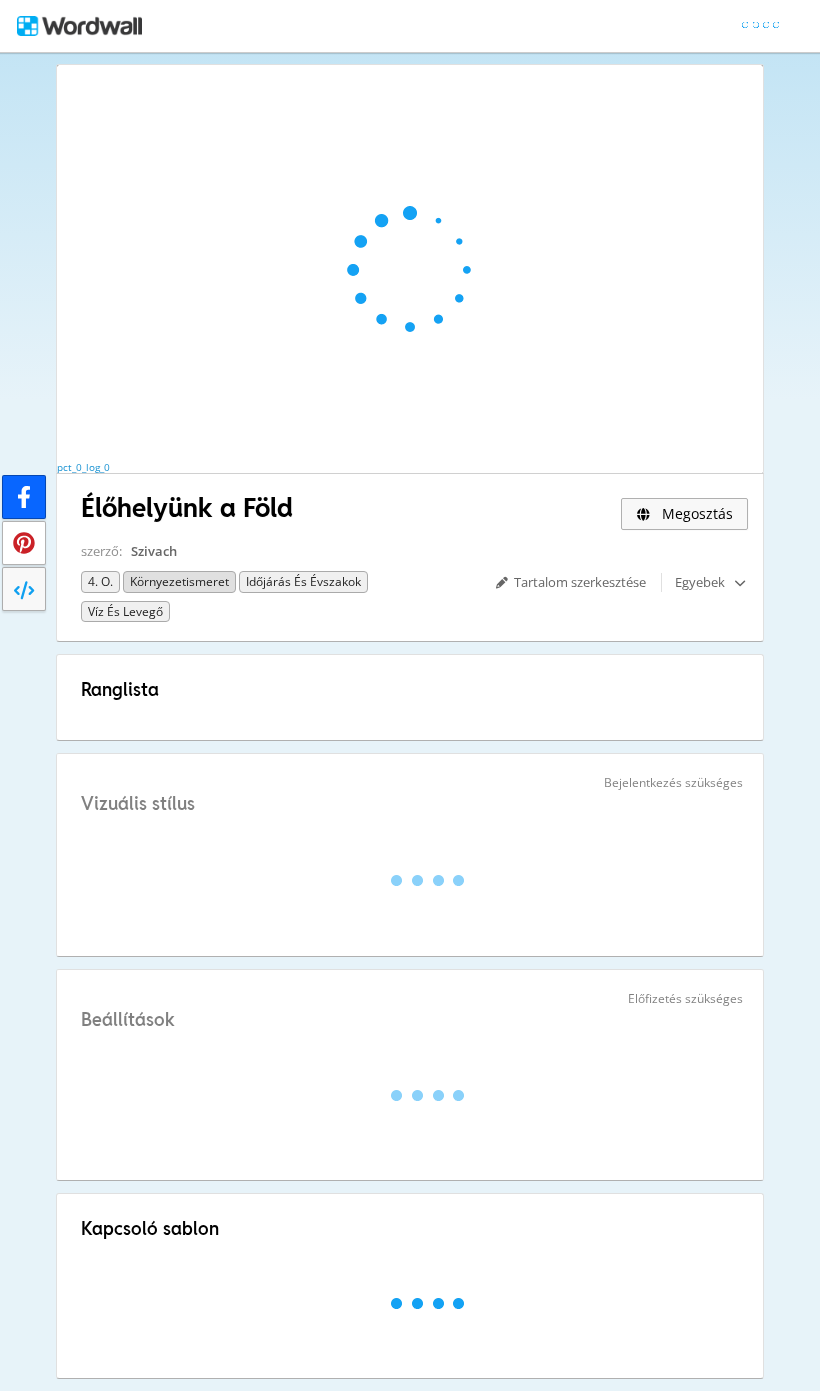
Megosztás (695, 513)
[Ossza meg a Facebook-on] (24, 497)
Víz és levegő (125, 611)
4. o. (100, 581)
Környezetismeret (179, 581)
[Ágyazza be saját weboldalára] (24, 589)
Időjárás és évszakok (303, 581)
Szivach (154, 551)
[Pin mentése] (24, 543)
